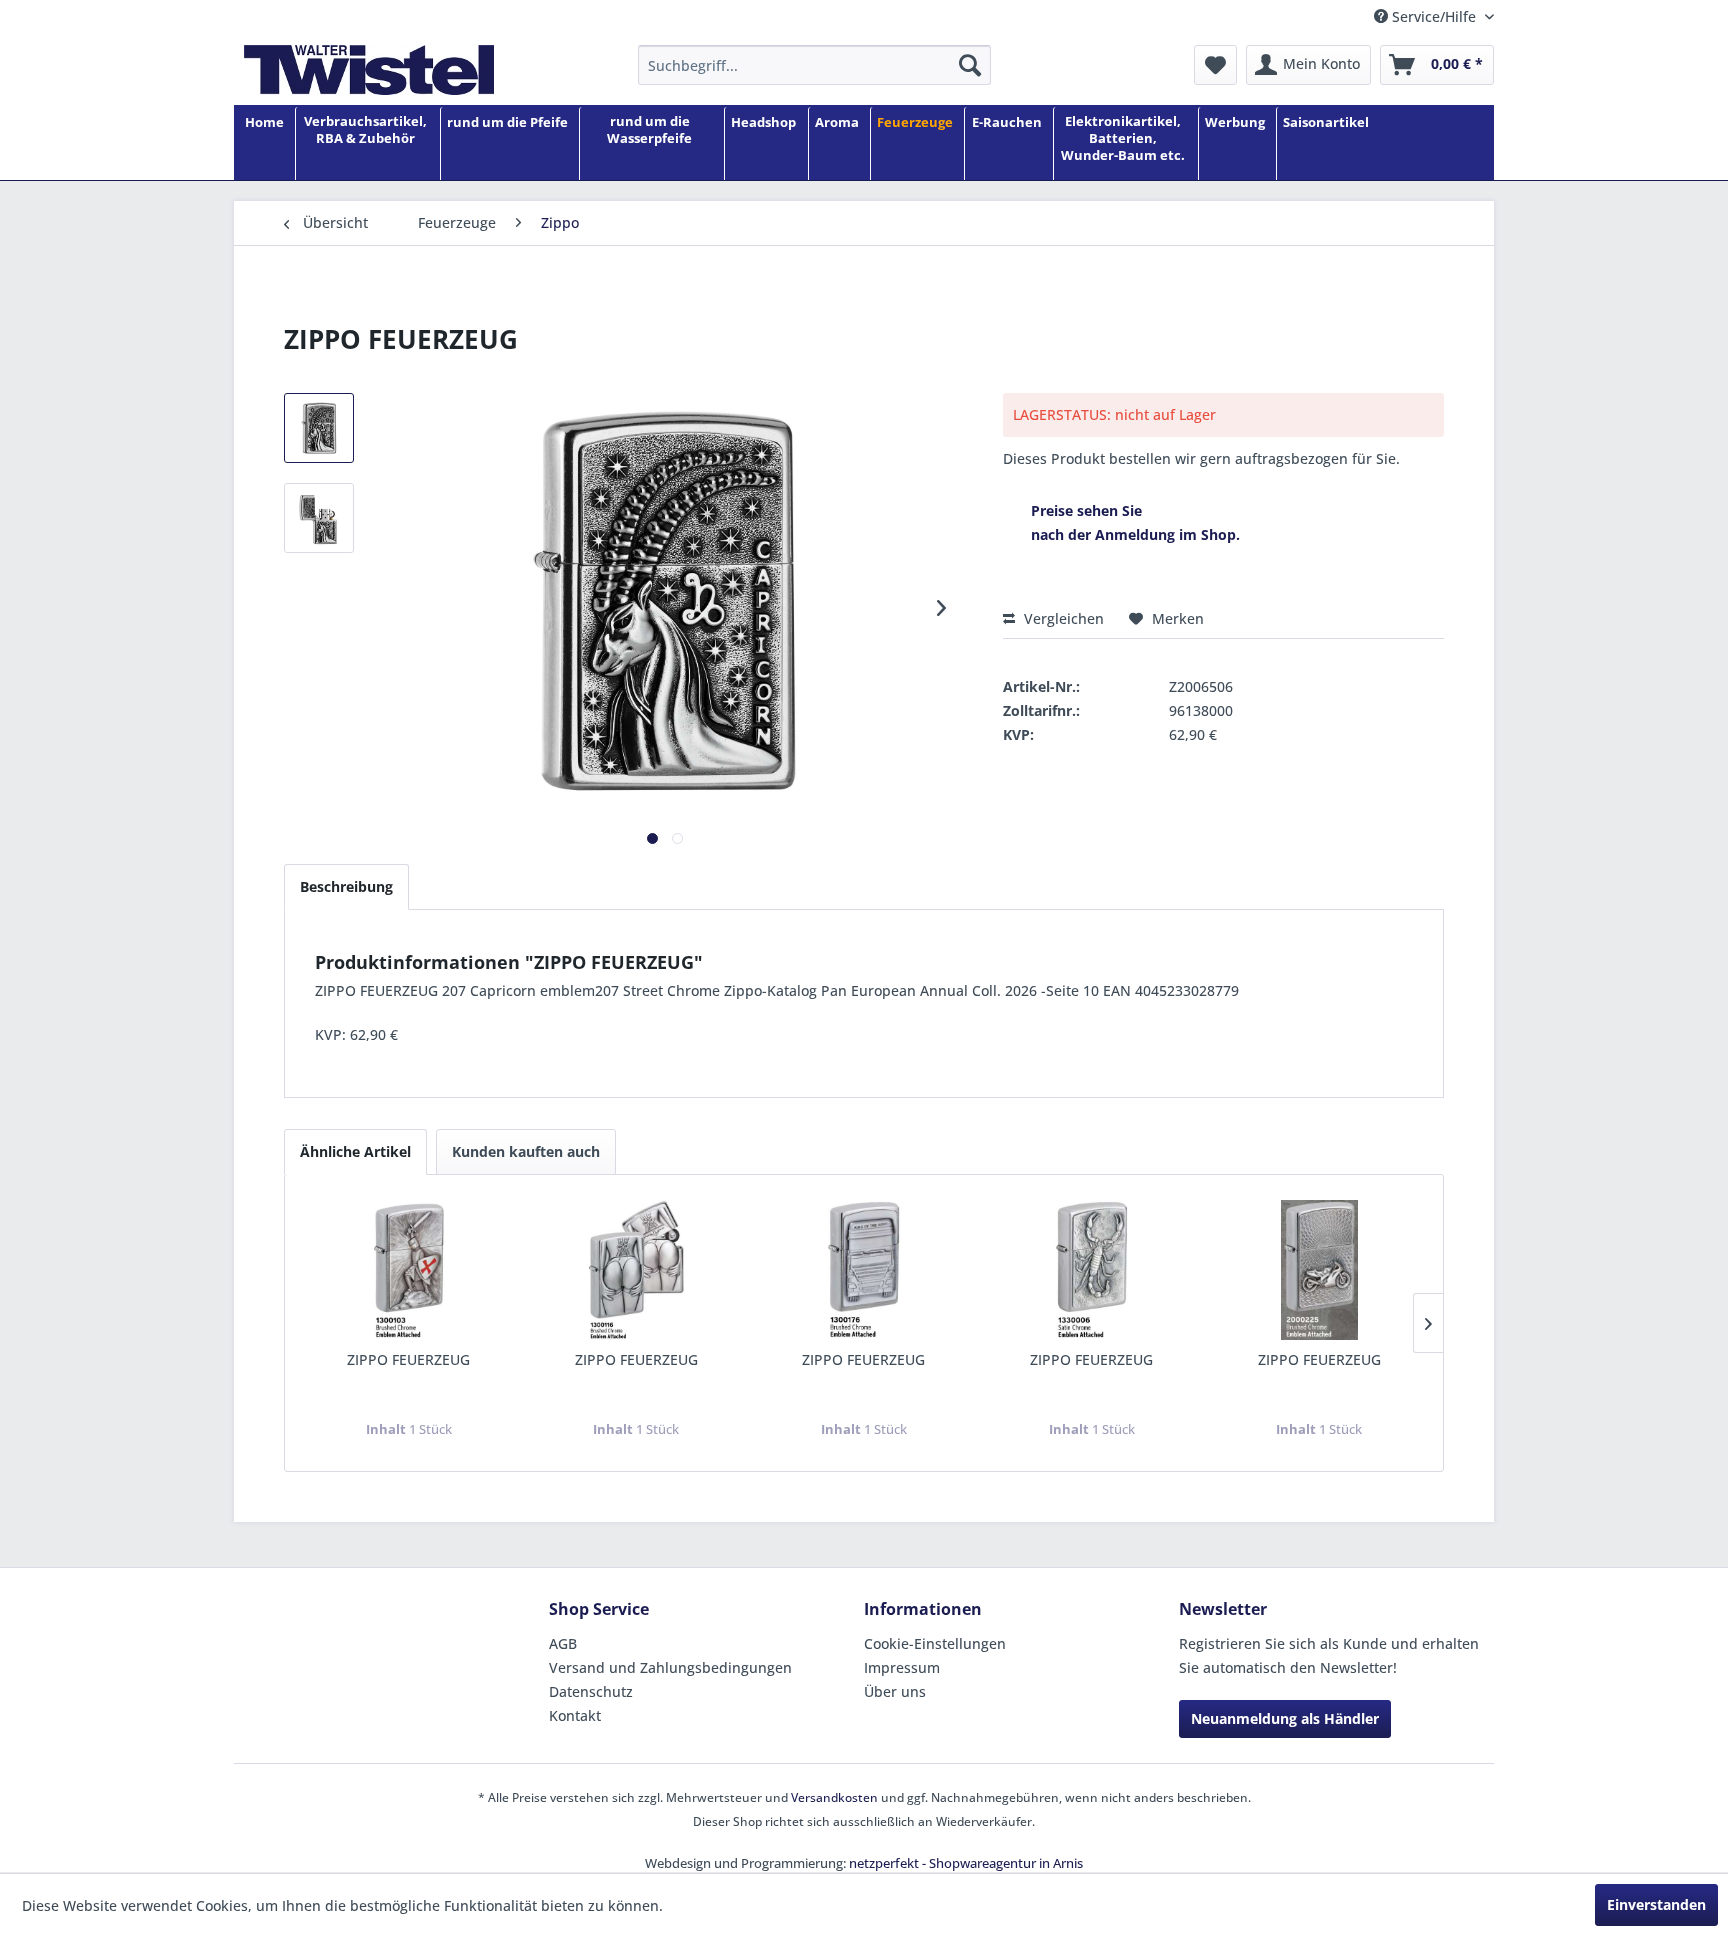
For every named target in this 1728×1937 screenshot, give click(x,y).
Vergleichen (1062, 618)
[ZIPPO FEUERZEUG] (409, 1270)
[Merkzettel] (1215, 65)
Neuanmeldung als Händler (1285, 1718)
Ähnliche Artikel (355, 1151)
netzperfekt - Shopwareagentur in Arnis (966, 1863)
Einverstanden (1656, 1904)
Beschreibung (346, 886)
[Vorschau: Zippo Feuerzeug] (319, 428)
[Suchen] (970, 65)
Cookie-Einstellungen (935, 1643)
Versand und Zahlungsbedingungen (670, 1667)
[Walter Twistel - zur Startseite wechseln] (369, 70)
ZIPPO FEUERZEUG (408, 1359)
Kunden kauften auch (526, 1151)
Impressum (902, 1667)
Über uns (895, 1691)
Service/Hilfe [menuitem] (1434, 16)
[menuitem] (814, 65)
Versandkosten (834, 1797)
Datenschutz (591, 1691)
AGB (563, 1643)
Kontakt (575, 1715)
